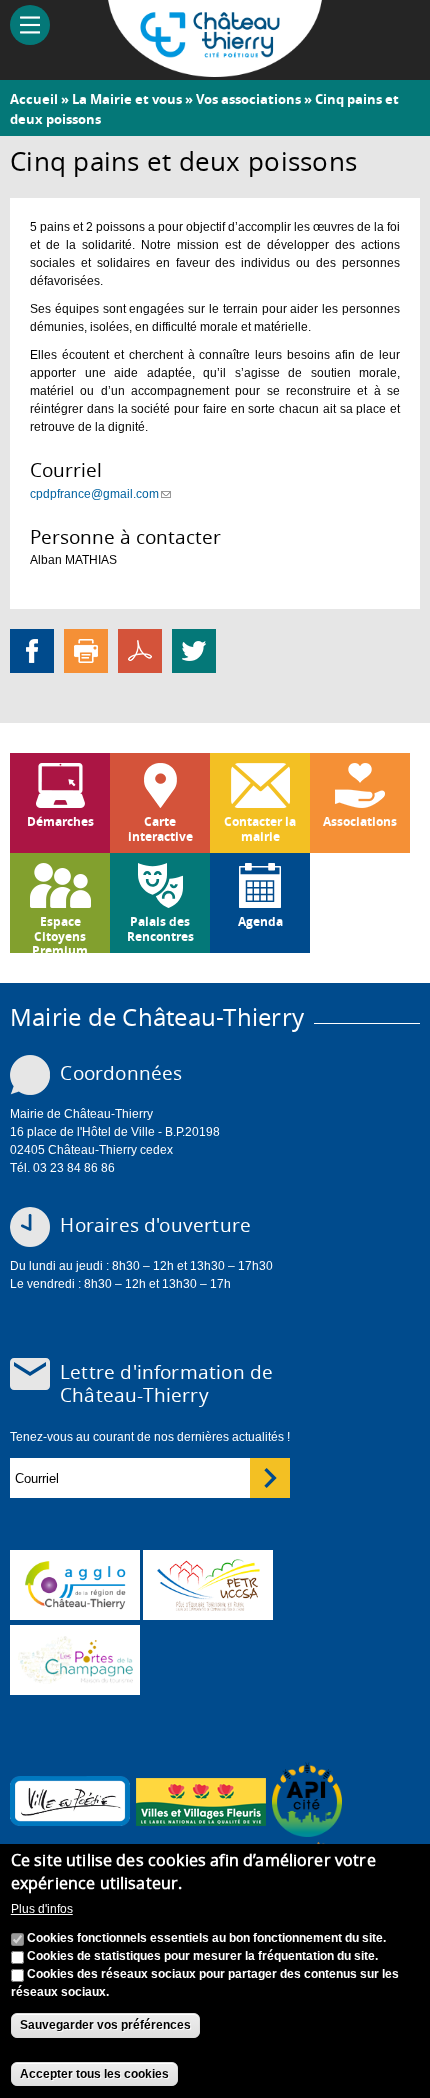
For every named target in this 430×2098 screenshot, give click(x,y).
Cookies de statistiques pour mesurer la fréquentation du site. (202, 1956)
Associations (360, 821)
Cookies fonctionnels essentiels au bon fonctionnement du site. (206, 1938)
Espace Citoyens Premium (60, 933)
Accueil (34, 99)
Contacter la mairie (260, 828)
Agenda (260, 921)
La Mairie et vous (127, 99)
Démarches (60, 821)
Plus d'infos (42, 1909)
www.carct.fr (75, 1585)
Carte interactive (160, 828)
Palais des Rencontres (160, 928)
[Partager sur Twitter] (194, 651)
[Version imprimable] (86, 651)
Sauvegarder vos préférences (105, 2025)
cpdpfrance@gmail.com (100, 494)
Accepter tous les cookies (94, 2074)
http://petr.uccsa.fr (208, 1585)
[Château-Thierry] (215, 68)
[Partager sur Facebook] (32, 651)
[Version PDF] (140, 651)
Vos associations (248, 99)
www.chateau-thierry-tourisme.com (75, 1660)
